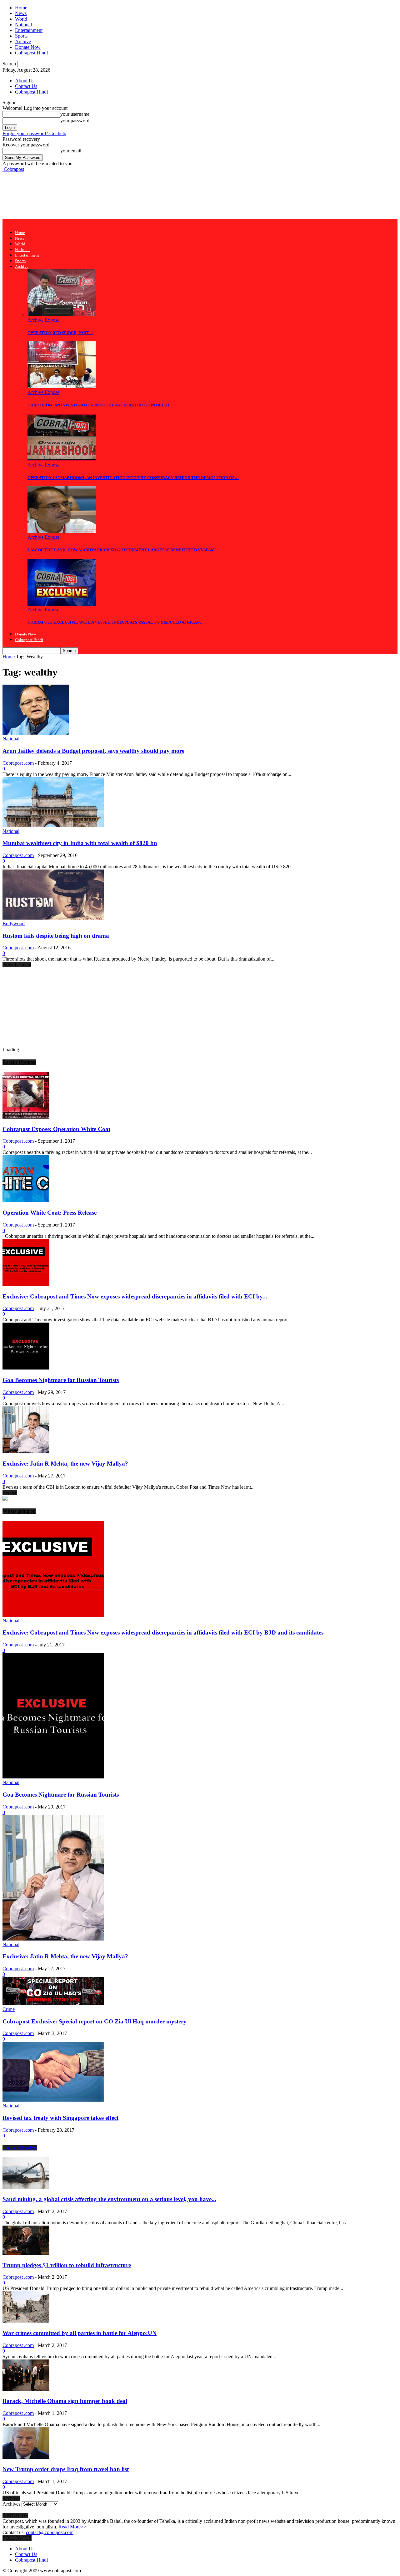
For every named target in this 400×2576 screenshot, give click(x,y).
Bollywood (14, 923)
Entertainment (29, 30)
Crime (9, 2009)
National (23, 25)
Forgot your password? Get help (34, 133)
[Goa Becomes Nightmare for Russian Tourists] (26, 1368)
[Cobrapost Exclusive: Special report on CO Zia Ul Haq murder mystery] (53, 2004)
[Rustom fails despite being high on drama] (53, 918)
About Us (25, 81)
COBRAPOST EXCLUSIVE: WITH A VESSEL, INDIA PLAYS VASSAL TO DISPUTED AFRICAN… (116, 622)
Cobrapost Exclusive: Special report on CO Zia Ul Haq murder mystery (95, 2021)
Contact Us (26, 86)
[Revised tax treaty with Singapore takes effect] (53, 2100)
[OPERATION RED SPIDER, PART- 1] (62, 314)
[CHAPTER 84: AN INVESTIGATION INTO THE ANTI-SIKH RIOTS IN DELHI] (62, 387)
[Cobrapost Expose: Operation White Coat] (26, 1117)
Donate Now (28, 47)
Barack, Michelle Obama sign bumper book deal (65, 2401)
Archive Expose (43, 320)
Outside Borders (20, 2148)
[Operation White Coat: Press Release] (26, 1200)
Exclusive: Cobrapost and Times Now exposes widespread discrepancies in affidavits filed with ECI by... (135, 1296)
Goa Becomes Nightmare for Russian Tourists (61, 1380)
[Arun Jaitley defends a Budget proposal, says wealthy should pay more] (36, 733)
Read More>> (72, 2527)
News (21, 13)
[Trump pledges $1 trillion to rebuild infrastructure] (26, 2253)
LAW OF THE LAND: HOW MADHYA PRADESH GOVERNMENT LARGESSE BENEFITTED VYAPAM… (123, 550)
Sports (21, 36)
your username (75, 114)
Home (21, 8)
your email (71, 151)
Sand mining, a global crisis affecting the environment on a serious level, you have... (109, 2199)
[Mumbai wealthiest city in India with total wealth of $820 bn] (53, 826)
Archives (11, 2504)
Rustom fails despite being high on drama (56, 936)
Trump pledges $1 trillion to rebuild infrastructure (67, 2265)
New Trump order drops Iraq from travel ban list (66, 2469)
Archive (23, 41)
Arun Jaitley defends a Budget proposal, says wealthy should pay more (93, 751)
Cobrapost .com (18, 763)
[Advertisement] (116, 195)
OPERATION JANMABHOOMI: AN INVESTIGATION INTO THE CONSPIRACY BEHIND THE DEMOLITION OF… (133, 478)
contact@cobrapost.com (50, 2532)
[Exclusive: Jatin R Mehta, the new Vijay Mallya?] (26, 1452)
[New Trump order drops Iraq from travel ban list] (26, 2457)
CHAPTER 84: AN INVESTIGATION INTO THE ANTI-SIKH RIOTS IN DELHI (98, 405)
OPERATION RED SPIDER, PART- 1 (60, 333)
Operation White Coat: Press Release (50, 1213)
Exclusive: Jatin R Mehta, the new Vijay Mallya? (65, 1464)
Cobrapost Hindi (31, 53)
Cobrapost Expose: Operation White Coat (56, 1129)
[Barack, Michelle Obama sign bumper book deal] (26, 2389)
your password (75, 121)
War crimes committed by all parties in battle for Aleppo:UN (80, 2333)
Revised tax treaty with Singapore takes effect (60, 2118)
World (21, 19)
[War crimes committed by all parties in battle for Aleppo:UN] (26, 2321)
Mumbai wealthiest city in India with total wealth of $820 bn (80, 843)
